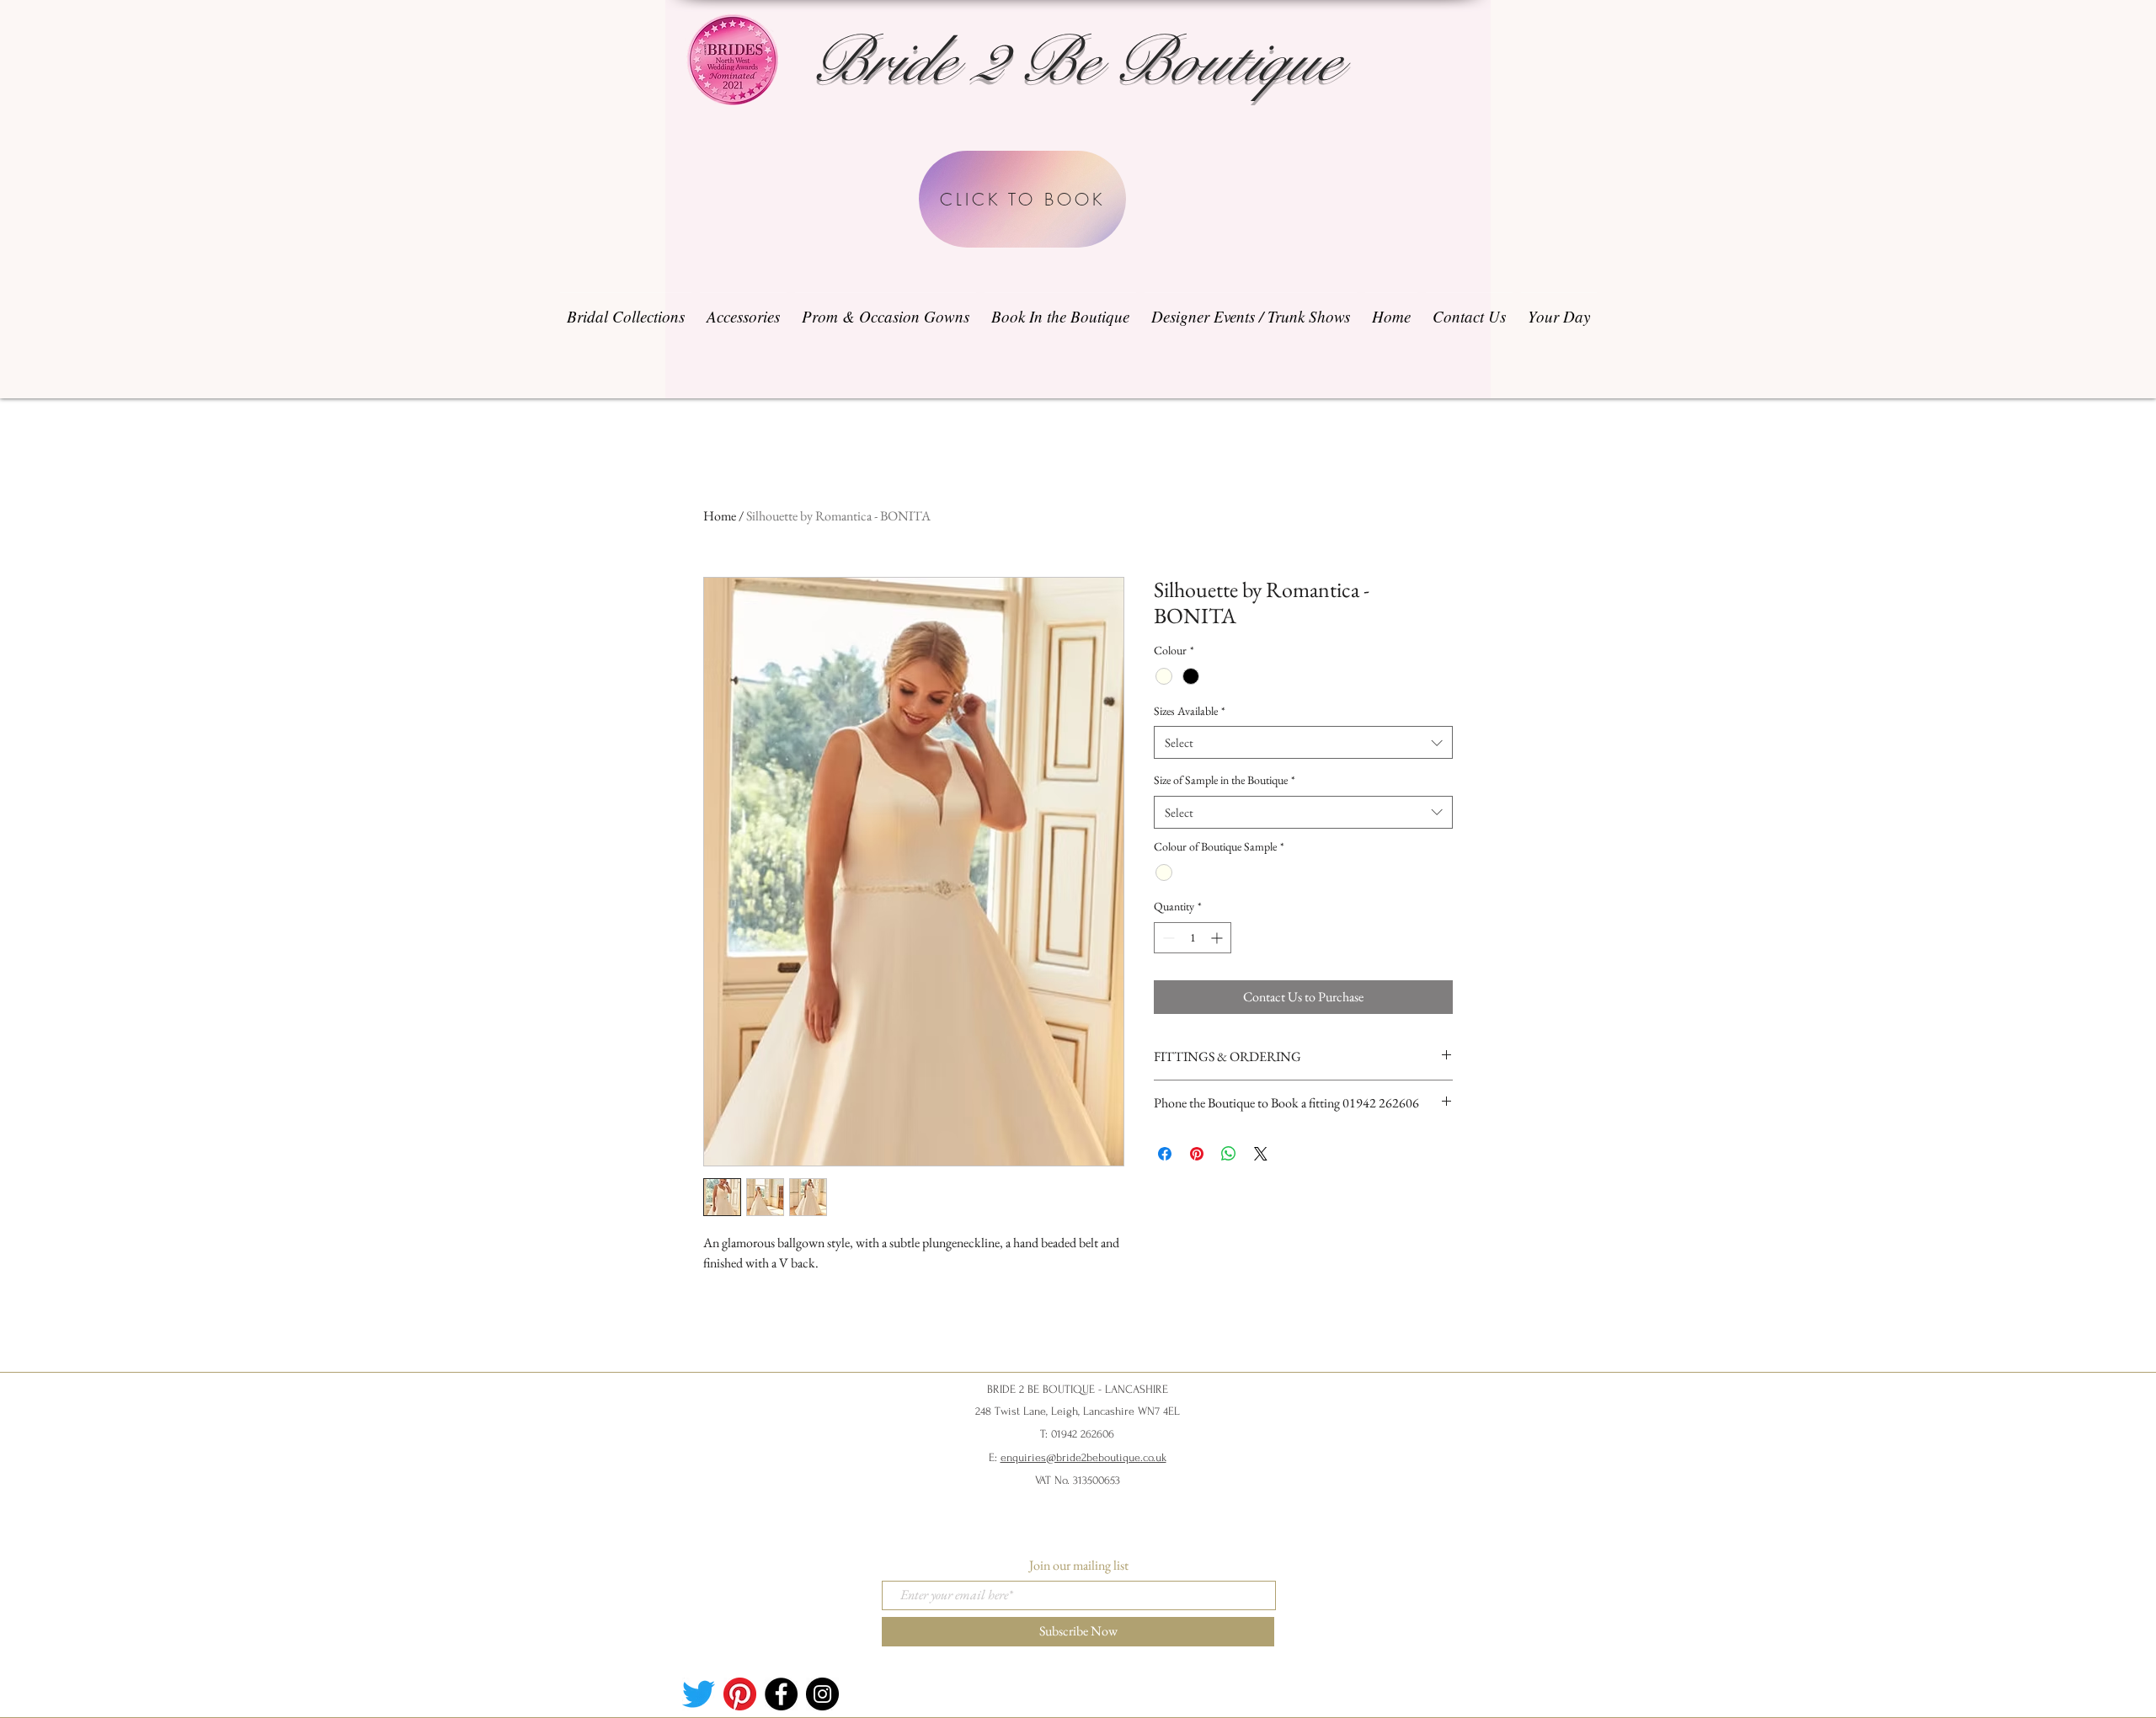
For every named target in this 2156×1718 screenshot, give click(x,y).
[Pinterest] (740, 1694)
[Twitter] (699, 1694)
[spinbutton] (1193, 938)
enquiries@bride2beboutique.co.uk (1083, 1457)
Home (720, 516)
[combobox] (1303, 742)
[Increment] (1218, 938)
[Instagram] (822, 1694)
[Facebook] (781, 1694)
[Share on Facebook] (1165, 1154)
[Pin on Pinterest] (1197, 1154)
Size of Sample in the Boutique (1225, 780)
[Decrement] (1167, 938)
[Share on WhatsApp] (1229, 1154)
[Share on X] (1261, 1154)
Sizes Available (1190, 711)
